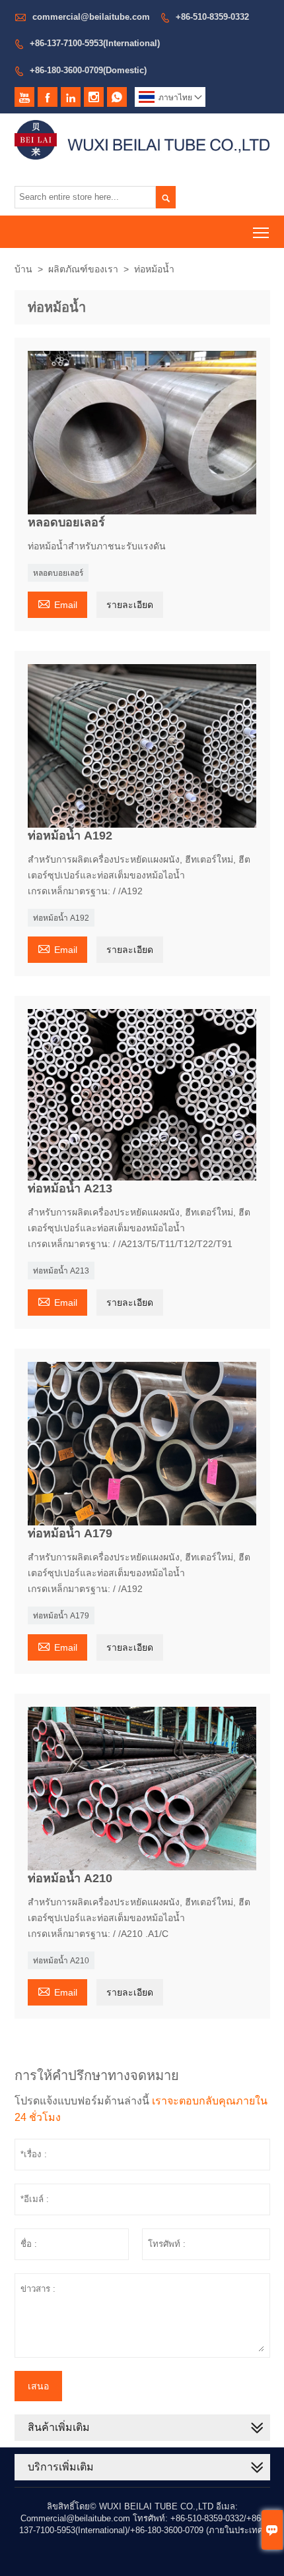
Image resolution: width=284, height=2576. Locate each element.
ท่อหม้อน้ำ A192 (61, 918)
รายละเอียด (130, 605)
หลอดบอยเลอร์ (58, 573)
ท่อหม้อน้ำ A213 (61, 1271)
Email (57, 603)
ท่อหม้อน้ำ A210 (61, 1961)
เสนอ (38, 2386)
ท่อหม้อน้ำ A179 (61, 1616)
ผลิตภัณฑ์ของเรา (83, 269)
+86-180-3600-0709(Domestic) (88, 70)
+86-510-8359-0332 (212, 17)
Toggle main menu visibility (261, 232)
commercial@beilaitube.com (91, 17)
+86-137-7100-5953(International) (95, 43)
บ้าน (23, 269)
